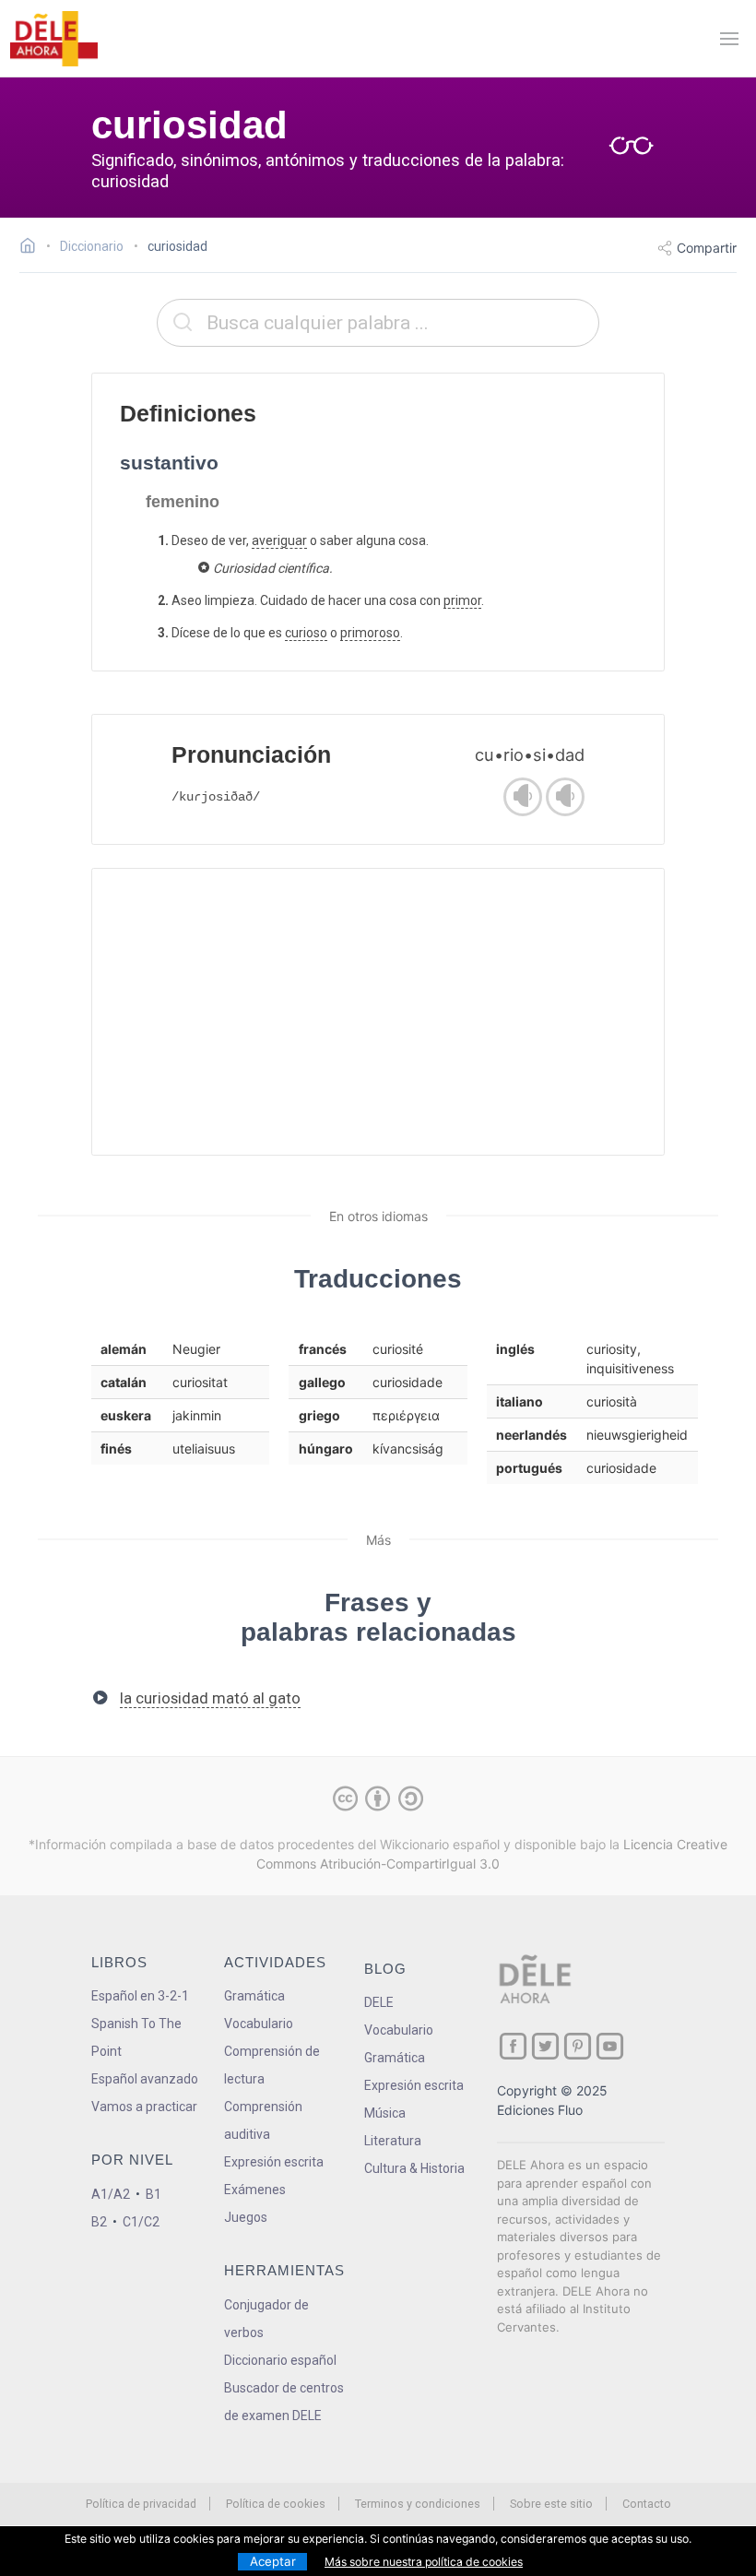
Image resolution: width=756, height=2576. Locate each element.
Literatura (393, 2141)
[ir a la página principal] (53, 39)
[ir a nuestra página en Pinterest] (578, 2046)
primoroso (370, 633)
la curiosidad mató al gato (210, 1698)
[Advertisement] (378, 1012)
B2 (99, 2222)
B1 (154, 2194)
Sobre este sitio (551, 2504)
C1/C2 (141, 2222)
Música (385, 2113)
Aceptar (273, 2561)
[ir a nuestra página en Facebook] (513, 2046)
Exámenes (255, 2190)
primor (462, 600)
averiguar (279, 540)
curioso (306, 633)
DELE (379, 2002)
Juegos (246, 2217)
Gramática (254, 1996)
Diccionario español (280, 2360)
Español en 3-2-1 (140, 1996)
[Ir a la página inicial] (33, 248)
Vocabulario (259, 2024)
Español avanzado (145, 2079)
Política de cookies (276, 2504)
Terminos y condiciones (418, 2504)
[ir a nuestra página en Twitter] (545, 2046)
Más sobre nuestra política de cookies (424, 2562)
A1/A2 (111, 2194)
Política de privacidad (141, 2504)
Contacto (647, 2504)
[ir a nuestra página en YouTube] (610, 2046)
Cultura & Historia (414, 2168)
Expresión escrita (274, 2162)
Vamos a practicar (144, 2107)
